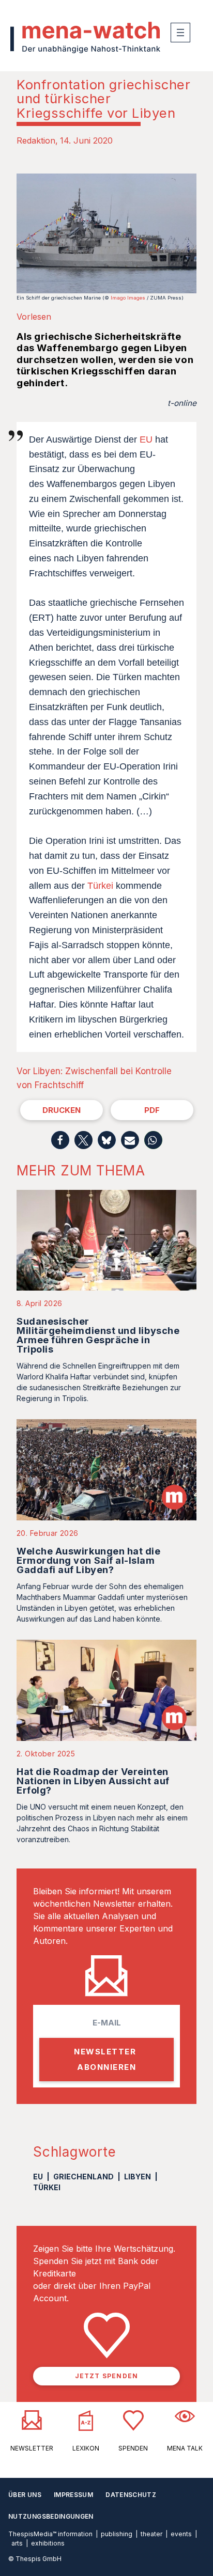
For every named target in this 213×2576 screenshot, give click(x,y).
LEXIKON (86, 2448)
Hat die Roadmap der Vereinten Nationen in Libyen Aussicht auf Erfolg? (93, 1781)
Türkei (100, 886)
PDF (152, 1110)
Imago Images (128, 298)
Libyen (138, 2177)
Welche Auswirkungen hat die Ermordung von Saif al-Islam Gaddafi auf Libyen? (89, 1560)
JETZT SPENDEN (107, 2376)
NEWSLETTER (32, 2448)
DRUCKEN (62, 1110)
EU (146, 439)
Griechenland (83, 2177)
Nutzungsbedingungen (51, 2516)
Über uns (25, 2495)
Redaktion (36, 140)
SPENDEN (133, 2448)
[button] (60, 1140)
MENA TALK (185, 2448)
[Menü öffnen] (180, 33)
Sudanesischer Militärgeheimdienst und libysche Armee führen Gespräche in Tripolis (98, 1335)
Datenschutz (131, 2495)
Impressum (73, 2495)
